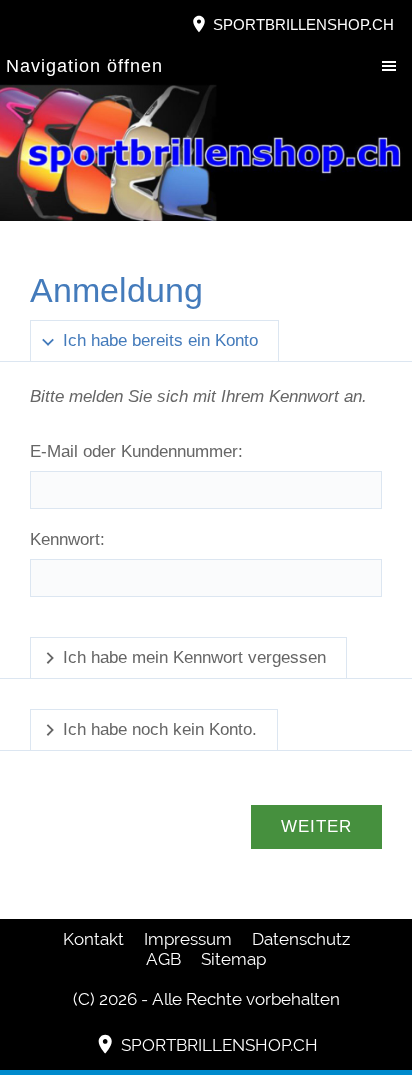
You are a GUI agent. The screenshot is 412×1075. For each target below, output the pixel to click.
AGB (163, 959)
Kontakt (93, 939)
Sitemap (233, 959)
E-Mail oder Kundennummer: (136, 451)
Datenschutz (301, 939)
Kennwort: (67, 539)
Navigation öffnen (84, 66)
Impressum (188, 939)
